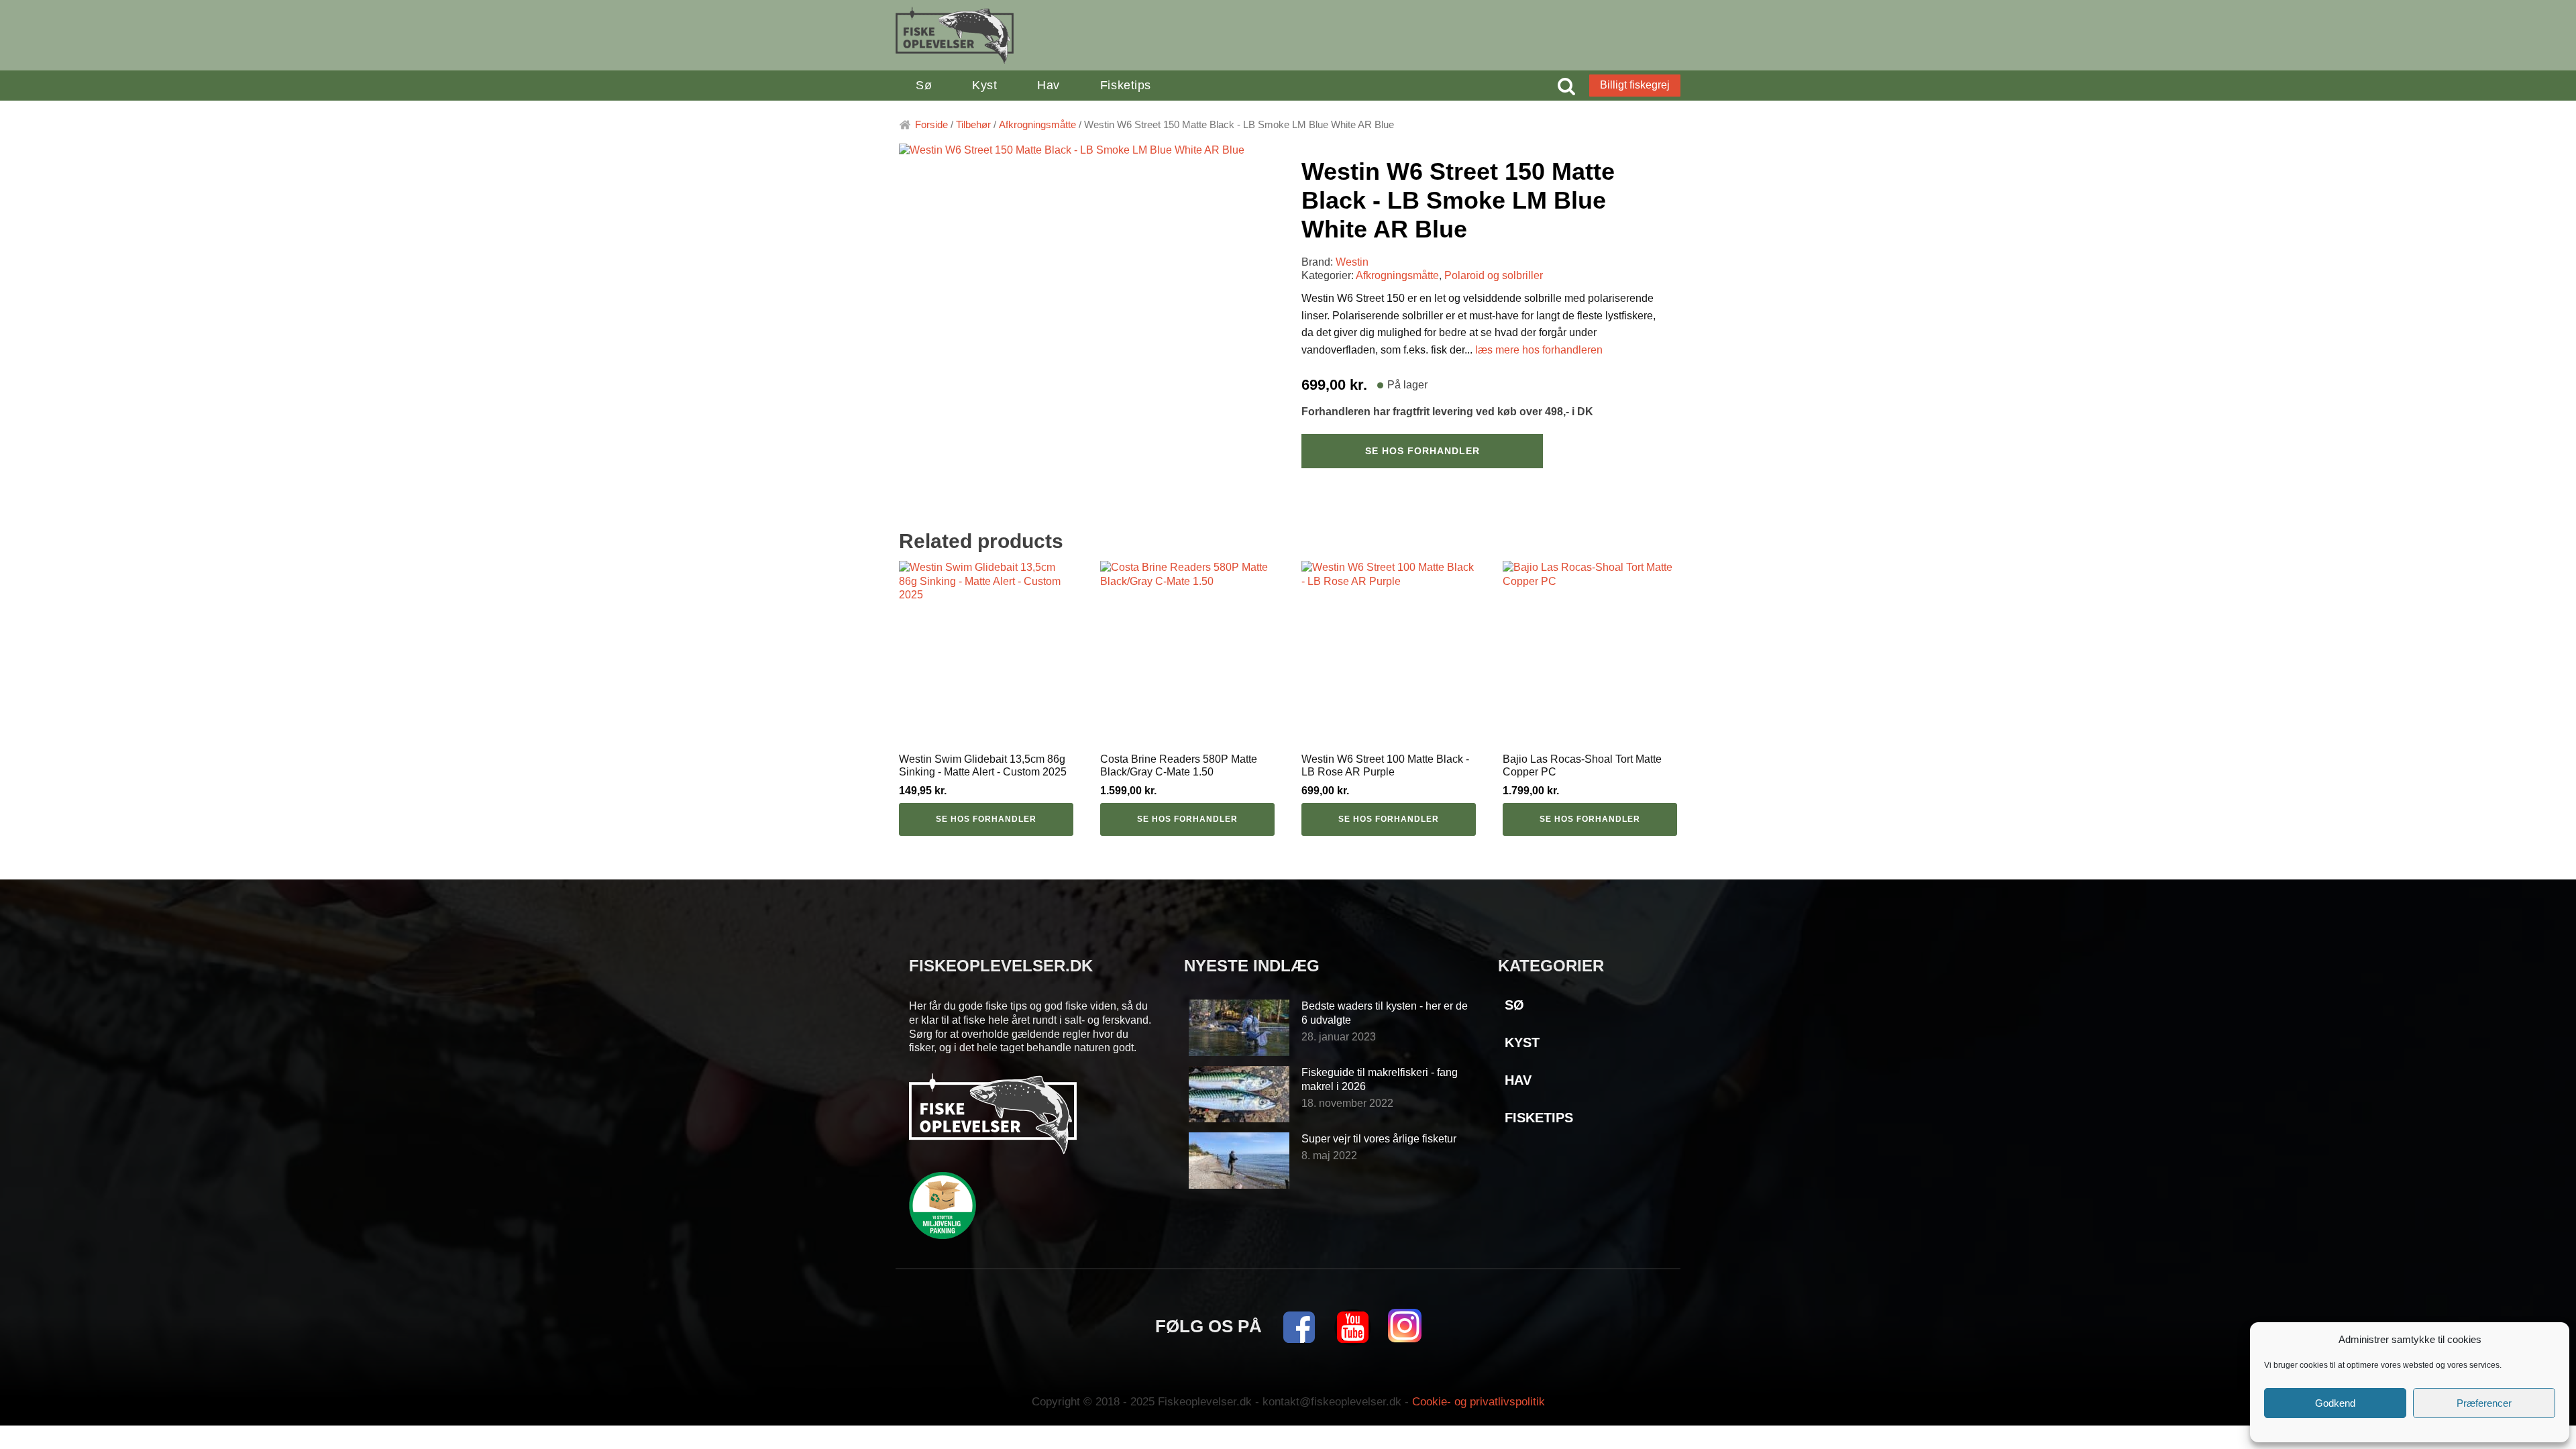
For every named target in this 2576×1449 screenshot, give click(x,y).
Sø (924, 85)
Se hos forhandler (1423, 451)
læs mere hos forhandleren (1539, 350)
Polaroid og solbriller (1494, 275)
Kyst (984, 85)
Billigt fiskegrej (1635, 85)
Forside (931, 125)
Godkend (2335, 1403)
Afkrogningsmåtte (1037, 125)
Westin (1352, 262)
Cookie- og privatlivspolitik (1479, 1402)
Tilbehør (973, 125)
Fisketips (1126, 85)
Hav (1049, 85)
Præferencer (2484, 1403)
